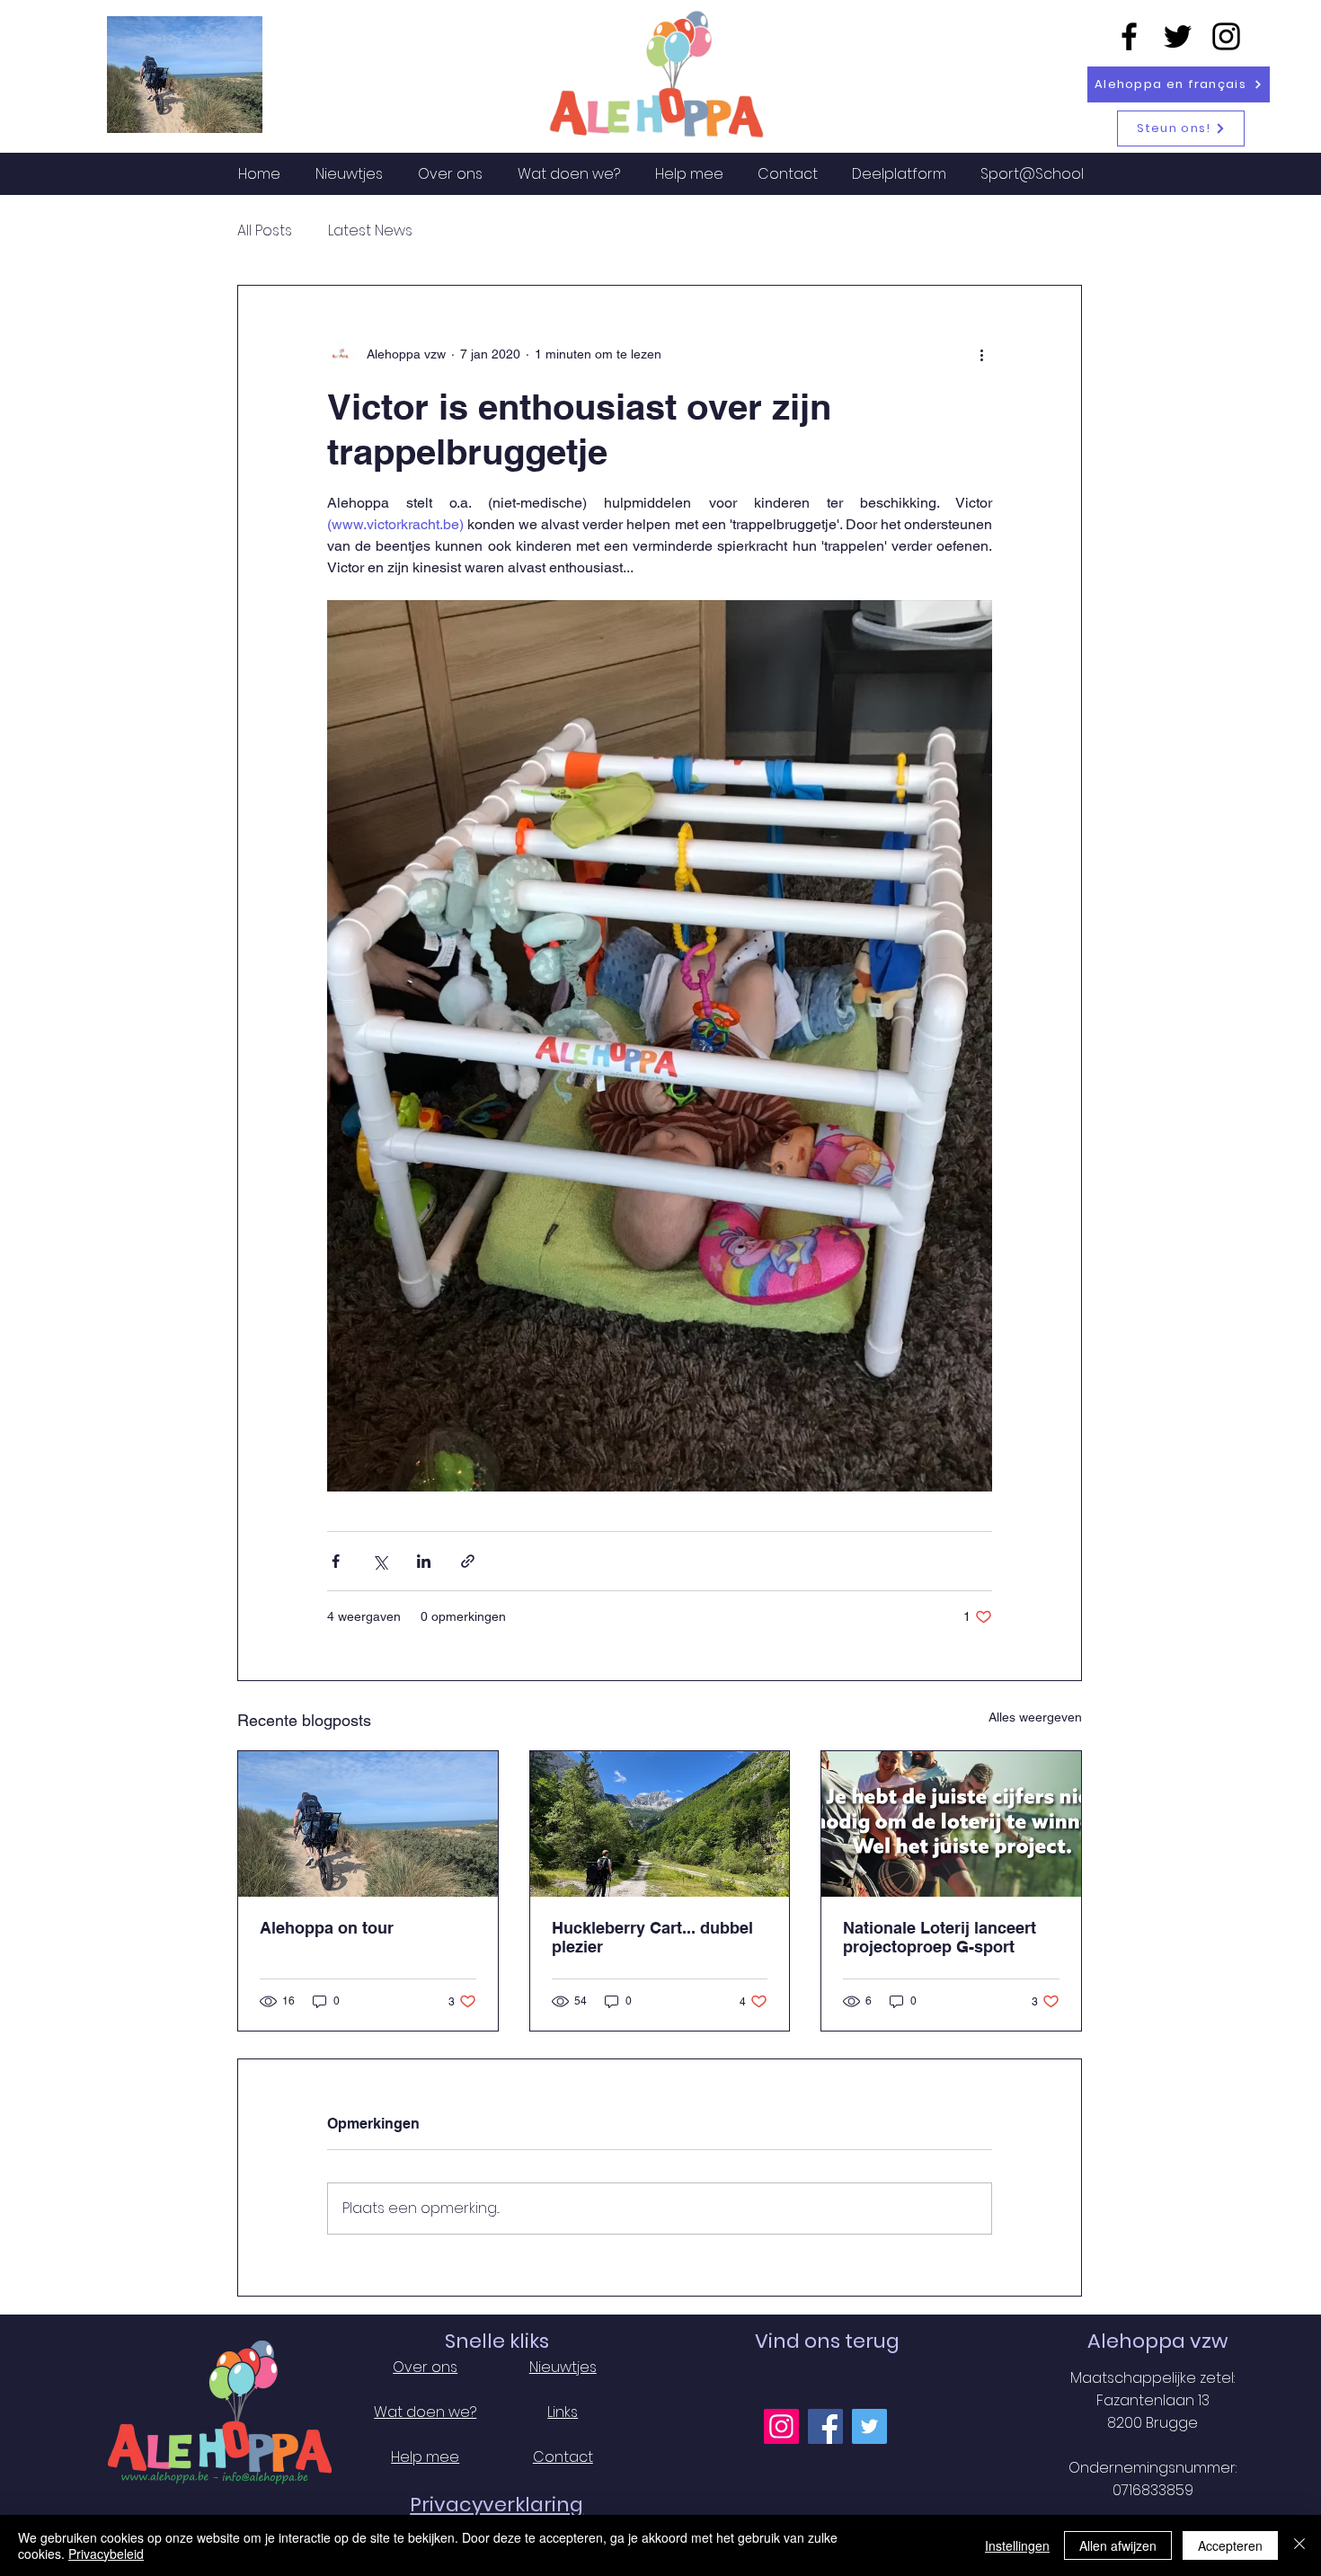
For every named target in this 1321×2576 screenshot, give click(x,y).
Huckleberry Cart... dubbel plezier (652, 1937)
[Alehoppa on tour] (368, 1824)
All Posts (265, 231)
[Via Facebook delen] (336, 1561)
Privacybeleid (106, 2554)
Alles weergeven (1035, 1717)
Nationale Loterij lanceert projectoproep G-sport (940, 1937)
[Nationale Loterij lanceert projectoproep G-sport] (951, 1824)
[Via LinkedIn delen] (424, 1561)
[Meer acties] (981, 354)
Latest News (370, 231)
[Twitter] (1178, 36)
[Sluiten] (1299, 2545)
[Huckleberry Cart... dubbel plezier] (660, 1824)
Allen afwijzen (1118, 2545)
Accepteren (1230, 2545)
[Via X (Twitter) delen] (380, 1561)
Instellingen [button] (1017, 2545)
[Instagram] (1226, 36)
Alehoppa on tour (327, 1928)
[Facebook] (1129, 36)
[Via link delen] (468, 1561)
